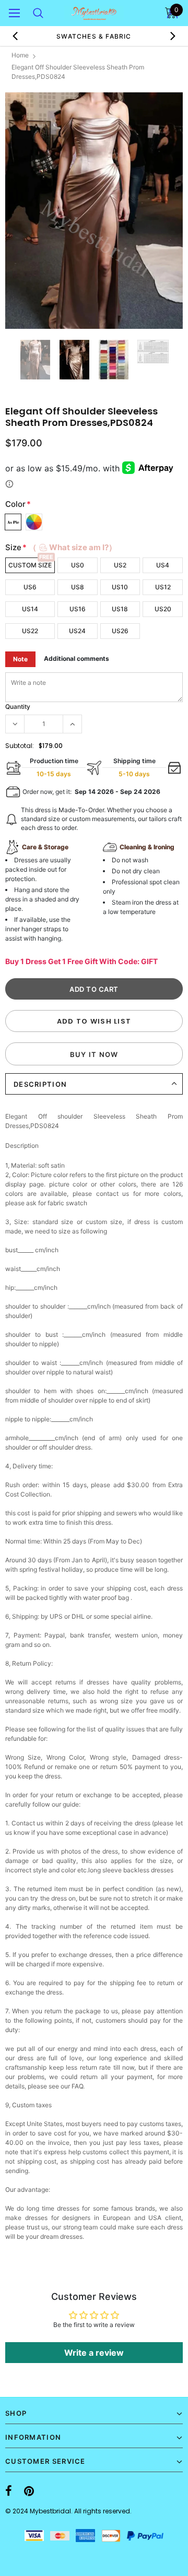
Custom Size (30, 565)
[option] (94, 211)
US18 (120, 609)
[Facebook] (9, 2491)
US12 (163, 587)
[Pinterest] (29, 2491)
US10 (120, 587)
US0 (78, 565)
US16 (78, 609)
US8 (78, 587)
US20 (163, 609)
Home (20, 55)
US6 (30, 587)
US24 (77, 631)
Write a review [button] (94, 2353)
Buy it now (94, 1054)
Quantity (18, 707)
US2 (120, 565)
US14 (30, 609)
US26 (120, 631)
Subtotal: (20, 746)
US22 (30, 631)
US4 (163, 565)
